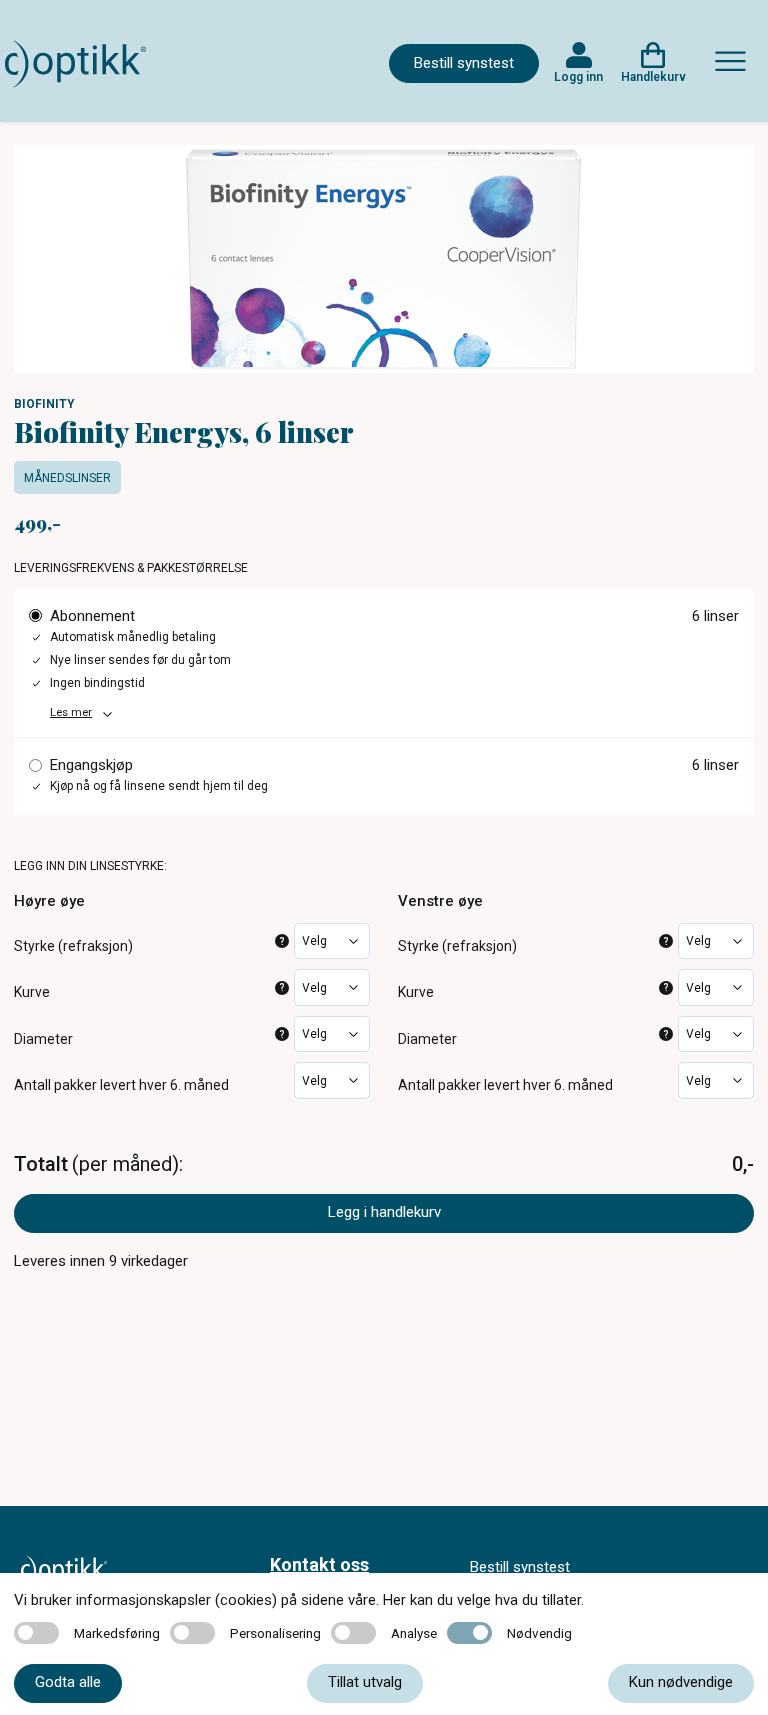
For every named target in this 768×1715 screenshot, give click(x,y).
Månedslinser (67, 478)
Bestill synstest (464, 63)
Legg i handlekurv (384, 1212)
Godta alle (68, 1682)
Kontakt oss (319, 1564)
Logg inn (578, 77)
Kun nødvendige (681, 1682)
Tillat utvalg (365, 1682)
